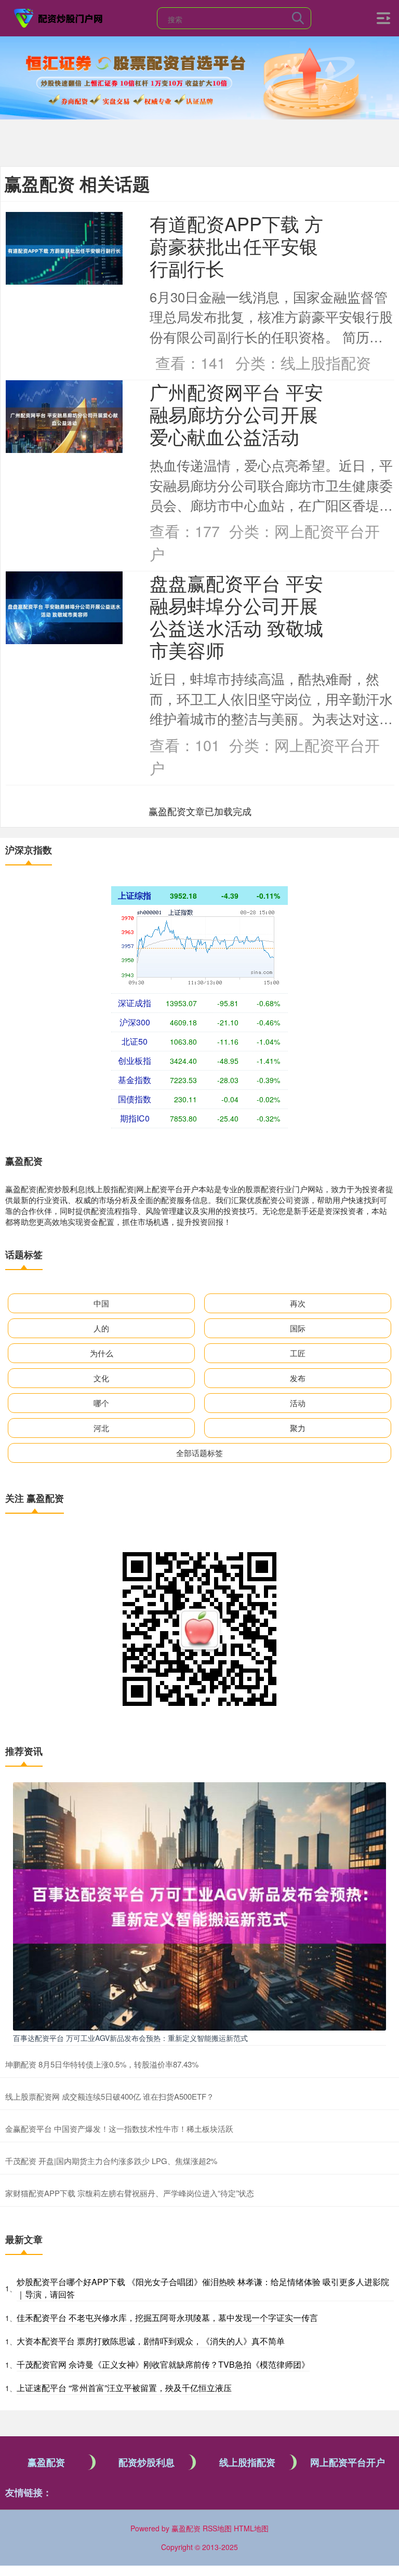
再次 (298, 1303)
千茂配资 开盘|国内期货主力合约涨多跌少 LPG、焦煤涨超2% (111, 2161)
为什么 (102, 1353)
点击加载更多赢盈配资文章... (200, 811)
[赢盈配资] (59, 17)
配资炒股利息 (147, 2462)
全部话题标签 (199, 1453)
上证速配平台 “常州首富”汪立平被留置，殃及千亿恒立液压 (124, 2388)
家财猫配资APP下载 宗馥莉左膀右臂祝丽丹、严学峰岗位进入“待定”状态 (130, 2193)
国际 (298, 1328)
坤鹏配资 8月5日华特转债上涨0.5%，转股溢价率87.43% (102, 2064)
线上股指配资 (247, 2462)
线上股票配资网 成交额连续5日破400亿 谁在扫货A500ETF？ (110, 2096)
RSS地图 (217, 2528)
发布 (298, 1378)
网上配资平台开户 (348, 2462)
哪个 (101, 1403)
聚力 (298, 1428)
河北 (101, 1428)
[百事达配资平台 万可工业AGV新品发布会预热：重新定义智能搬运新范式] (199, 1905)
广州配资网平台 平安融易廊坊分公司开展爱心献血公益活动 (236, 414)
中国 (101, 1303)
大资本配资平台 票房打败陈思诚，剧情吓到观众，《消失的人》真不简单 (151, 2341)
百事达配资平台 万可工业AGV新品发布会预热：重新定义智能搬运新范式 (130, 2038)
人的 (101, 1328)
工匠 (298, 1353)
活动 (298, 1403)
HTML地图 (251, 2528)
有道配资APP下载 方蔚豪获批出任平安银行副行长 (236, 245)
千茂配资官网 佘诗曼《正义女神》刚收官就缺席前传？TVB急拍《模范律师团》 (163, 2364)
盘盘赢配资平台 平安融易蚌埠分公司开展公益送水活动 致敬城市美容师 (236, 616)
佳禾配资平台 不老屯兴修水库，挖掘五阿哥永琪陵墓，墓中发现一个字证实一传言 (167, 2318)
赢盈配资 (46, 2462)
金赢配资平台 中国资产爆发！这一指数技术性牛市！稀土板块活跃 (119, 2128)
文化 (101, 1378)
